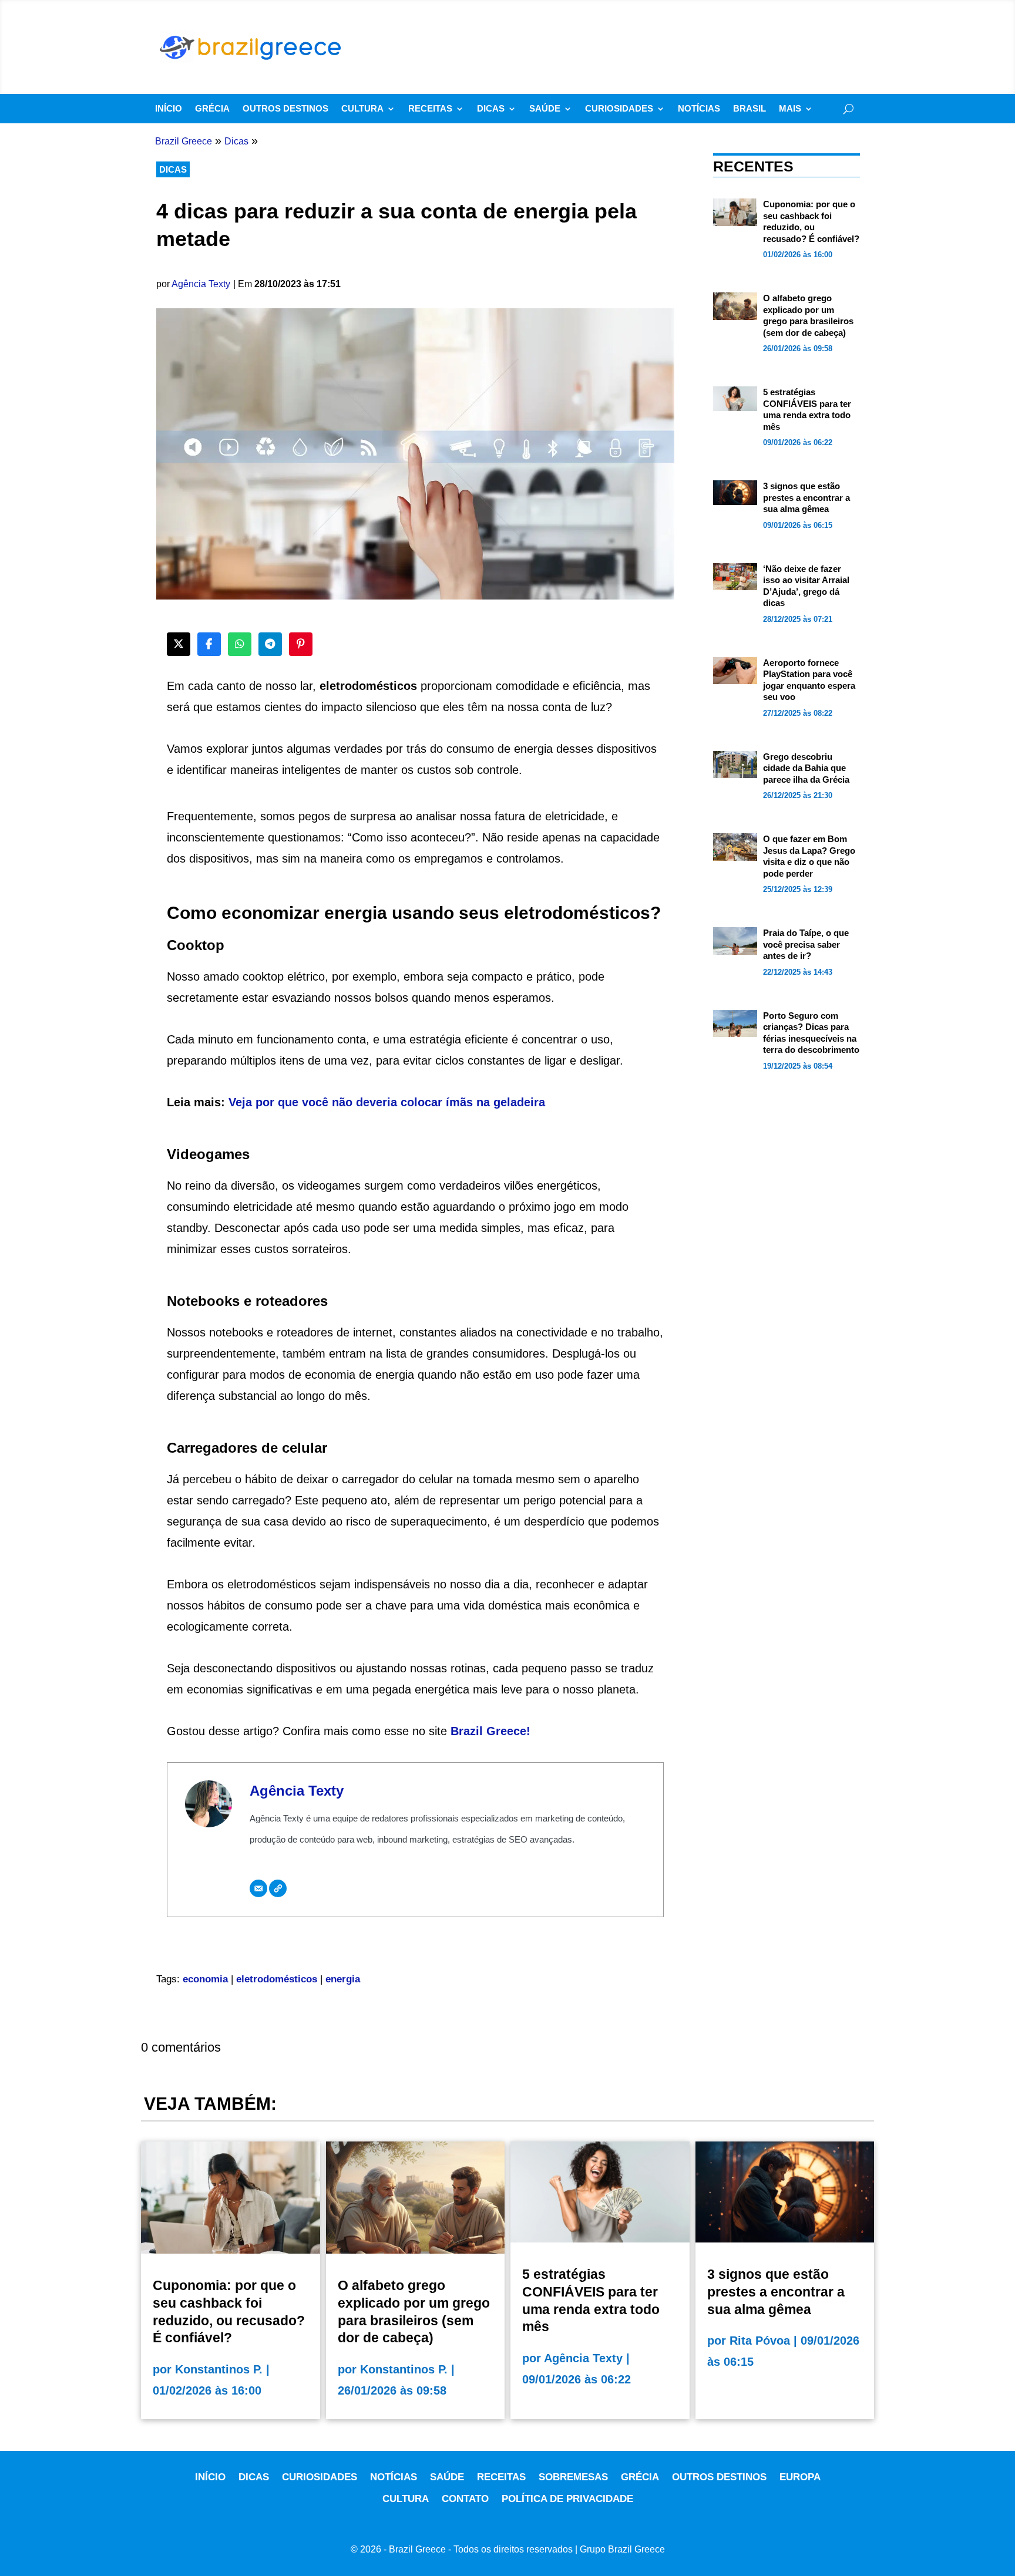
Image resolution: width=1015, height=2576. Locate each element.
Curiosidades (619, 109)
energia (343, 1979)
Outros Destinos (285, 109)
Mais (790, 109)
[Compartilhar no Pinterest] (301, 644)
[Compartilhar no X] (179, 644)
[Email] (258, 1888)
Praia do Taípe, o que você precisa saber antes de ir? (806, 944)
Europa (800, 2477)
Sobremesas (573, 2477)
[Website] (278, 1888)
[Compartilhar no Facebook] (209, 644)
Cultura (362, 109)
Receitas (430, 109)
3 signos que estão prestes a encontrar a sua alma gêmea (806, 497)
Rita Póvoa (760, 2341)
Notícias (699, 109)
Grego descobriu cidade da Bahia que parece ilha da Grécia (806, 768)
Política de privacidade (567, 2499)
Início (169, 109)
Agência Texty (201, 284)
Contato (465, 2499)
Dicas (491, 109)
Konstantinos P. (219, 2369)
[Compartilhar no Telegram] (270, 644)
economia (205, 1979)
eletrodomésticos (277, 1979)
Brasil (750, 109)
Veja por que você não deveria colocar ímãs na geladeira (387, 1102)
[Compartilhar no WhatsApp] (240, 644)
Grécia (212, 109)
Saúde (545, 109)
